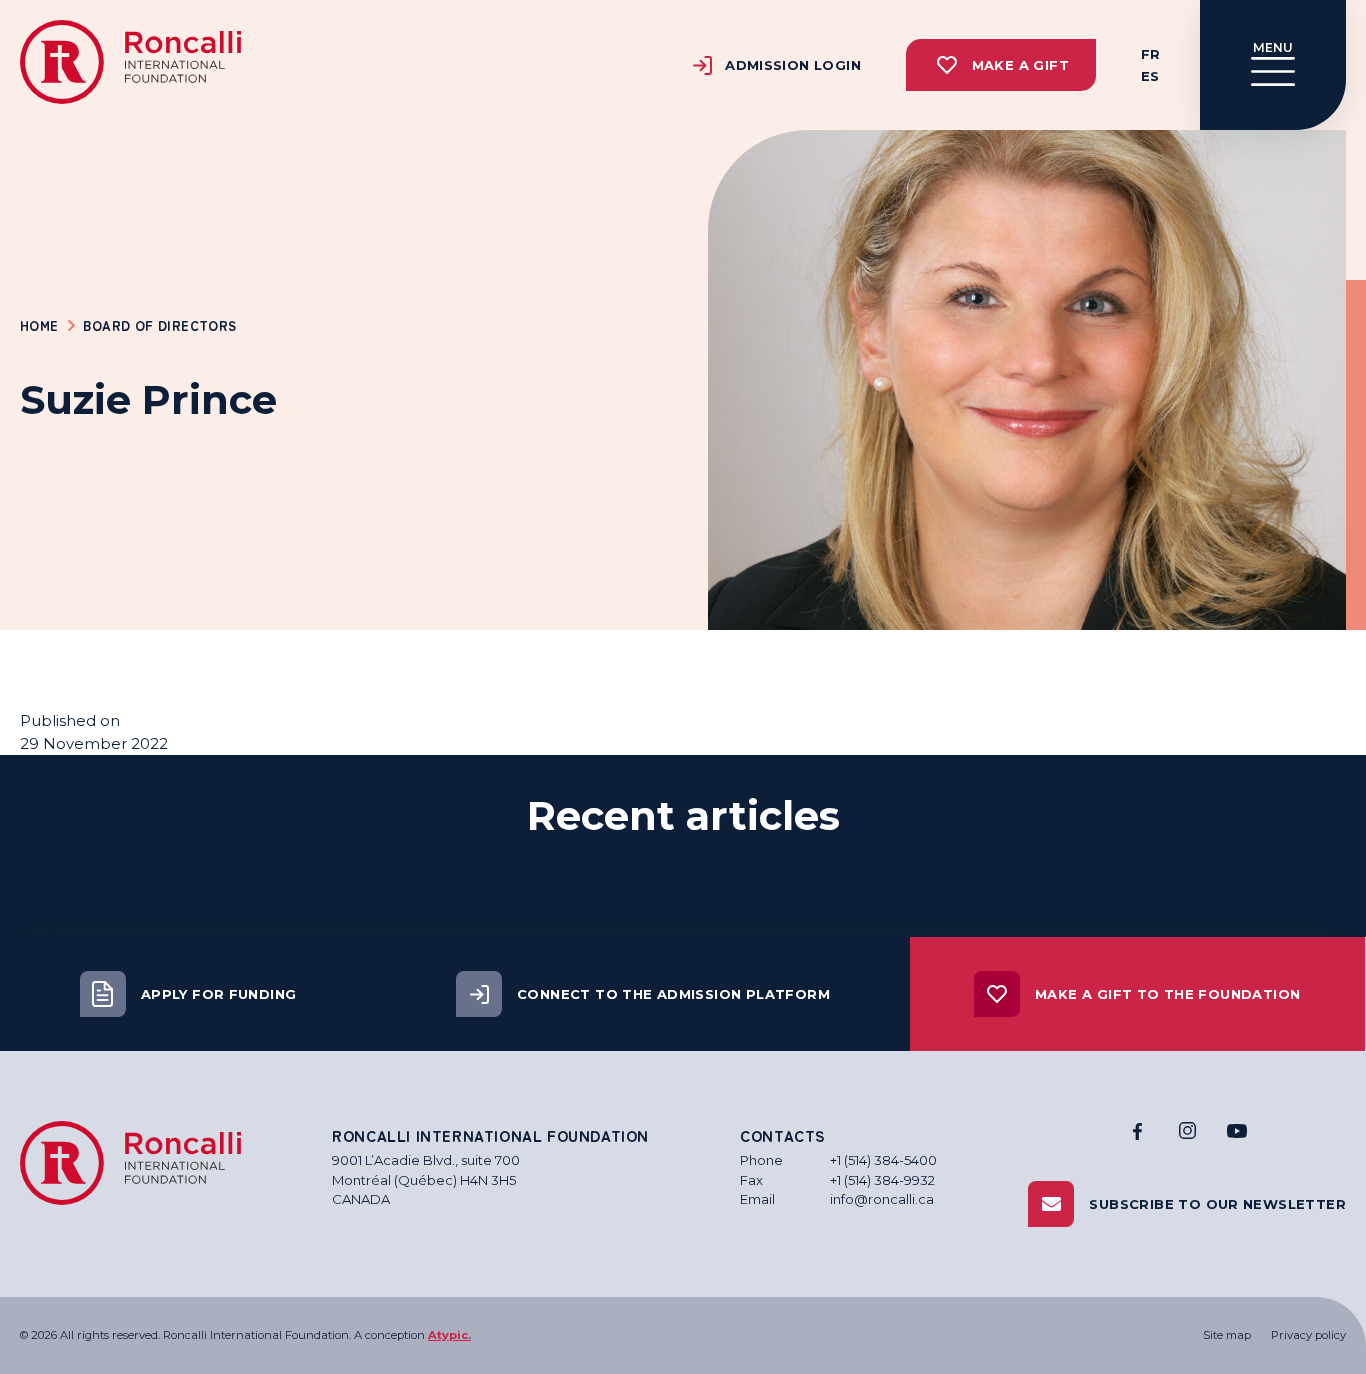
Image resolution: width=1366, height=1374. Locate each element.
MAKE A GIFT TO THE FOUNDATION (1167, 994)
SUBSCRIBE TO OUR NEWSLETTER (1217, 1204)
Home (39, 325)
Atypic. (449, 1335)
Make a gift (1020, 65)
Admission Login (793, 65)
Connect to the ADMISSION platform (673, 994)
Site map (1227, 1335)
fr (1150, 54)
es (1150, 76)
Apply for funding (219, 994)
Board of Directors (159, 325)
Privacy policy (1308, 1335)
